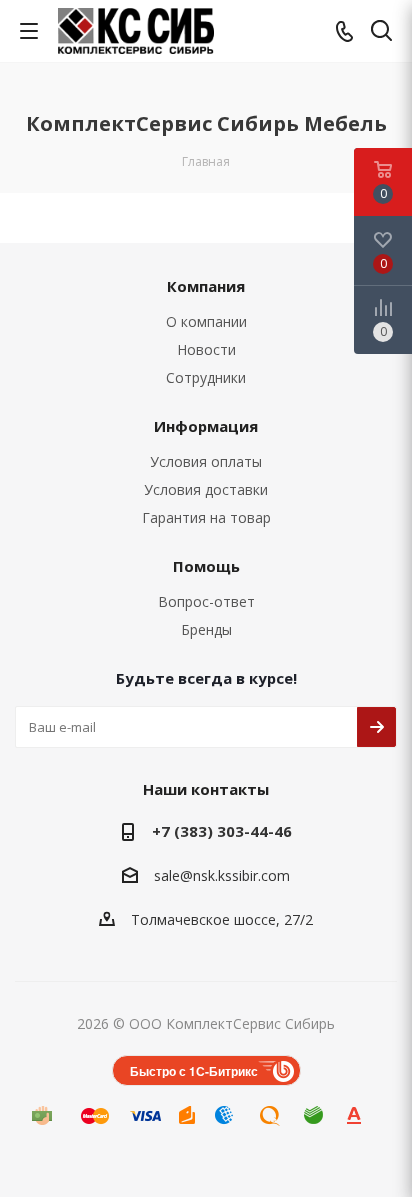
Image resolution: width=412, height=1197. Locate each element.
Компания (206, 286)
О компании (206, 321)
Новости (206, 349)
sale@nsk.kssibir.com (222, 875)
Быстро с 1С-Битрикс (194, 1071)
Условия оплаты (206, 461)
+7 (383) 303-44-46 (222, 831)
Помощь (206, 566)
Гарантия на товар (206, 517)
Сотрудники (206, 377)
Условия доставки (206, 489)
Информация (206, 426)
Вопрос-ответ (206, 601)
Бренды (206, 629)
